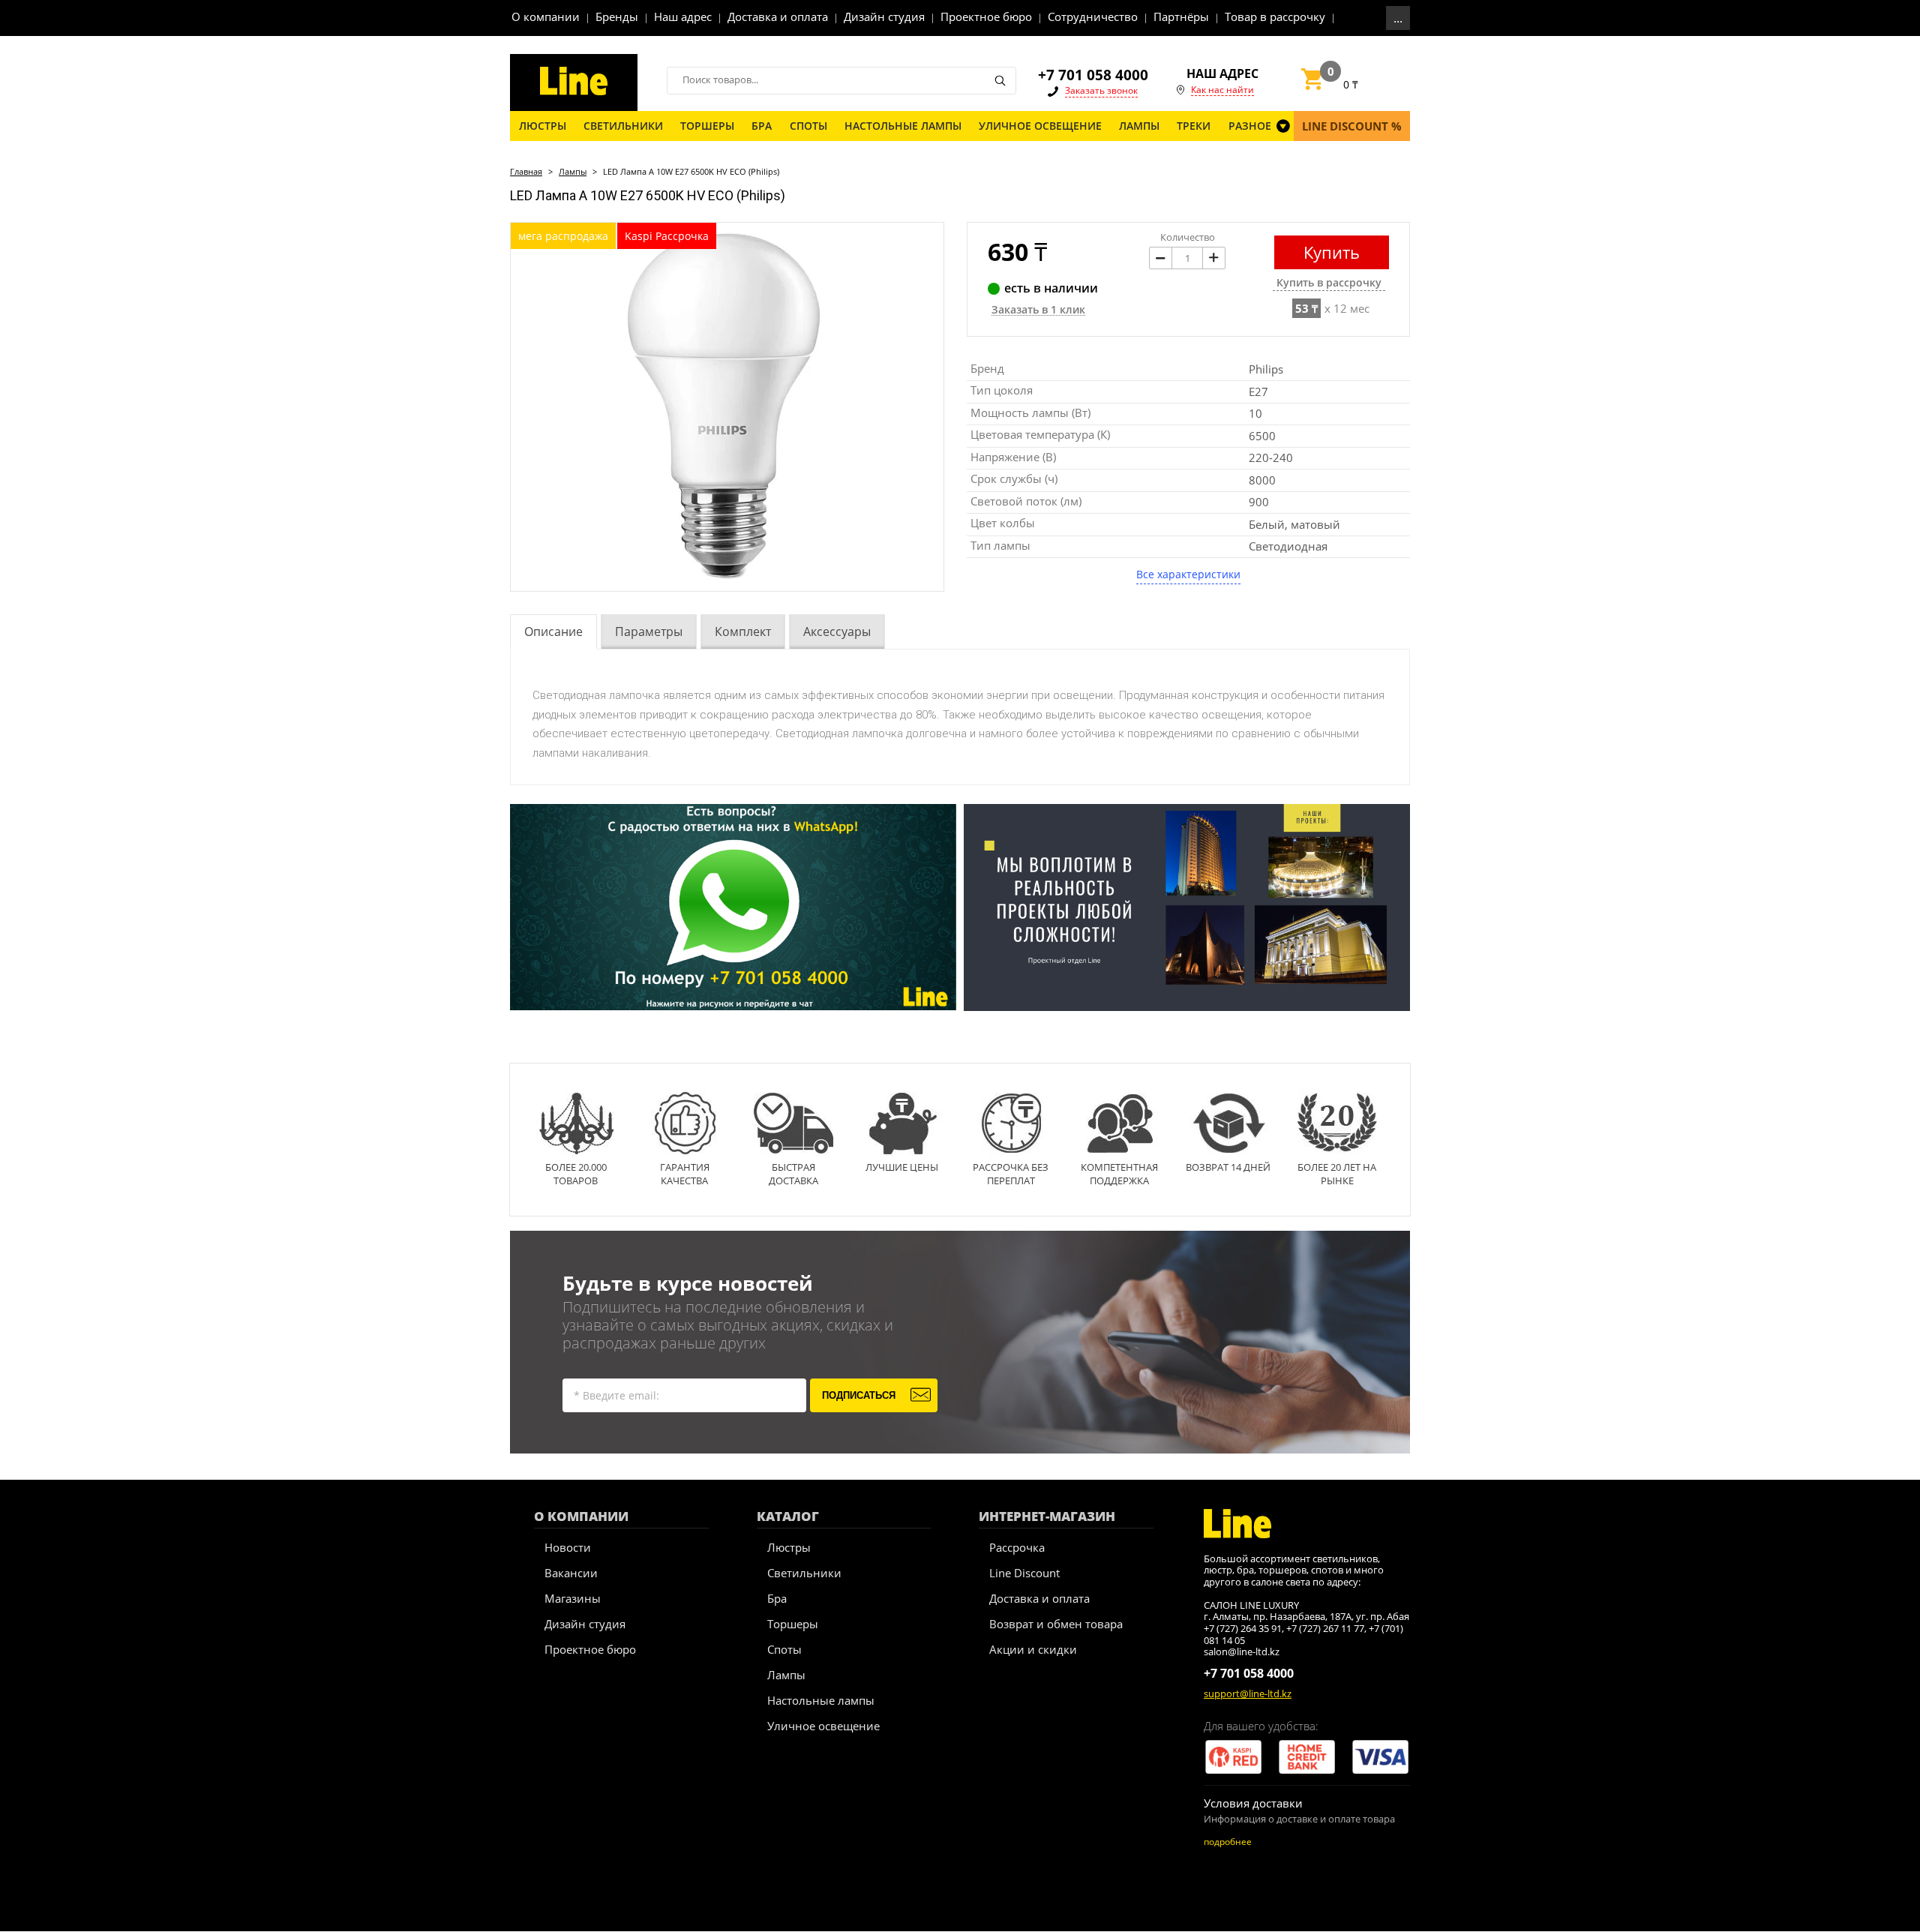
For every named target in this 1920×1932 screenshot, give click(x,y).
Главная (526, 171)
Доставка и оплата (1039, 1598)
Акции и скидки (1033, 1649)
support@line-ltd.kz (1248, 1693)
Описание (553, 631)
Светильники (804, 1573)
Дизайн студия (585, 1624)
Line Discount (1024, 1573)
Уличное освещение (823, 1726)
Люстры (789, 1547)
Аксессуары (837, 631)
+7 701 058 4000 (1093, 75)
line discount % (1352, 126)
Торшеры (793, 1624)
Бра (777, 1598)
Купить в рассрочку (1329, 283)
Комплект (743, 631)
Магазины (573, 1598)
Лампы (573, 171)
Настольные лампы (821, 1700)
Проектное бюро (590, 1649)
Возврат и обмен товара (1056, 1624)
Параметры (649, 631)
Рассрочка (1017, 1547)
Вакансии (571, 1573)
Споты (784, 1649)
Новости (568, 1547)
